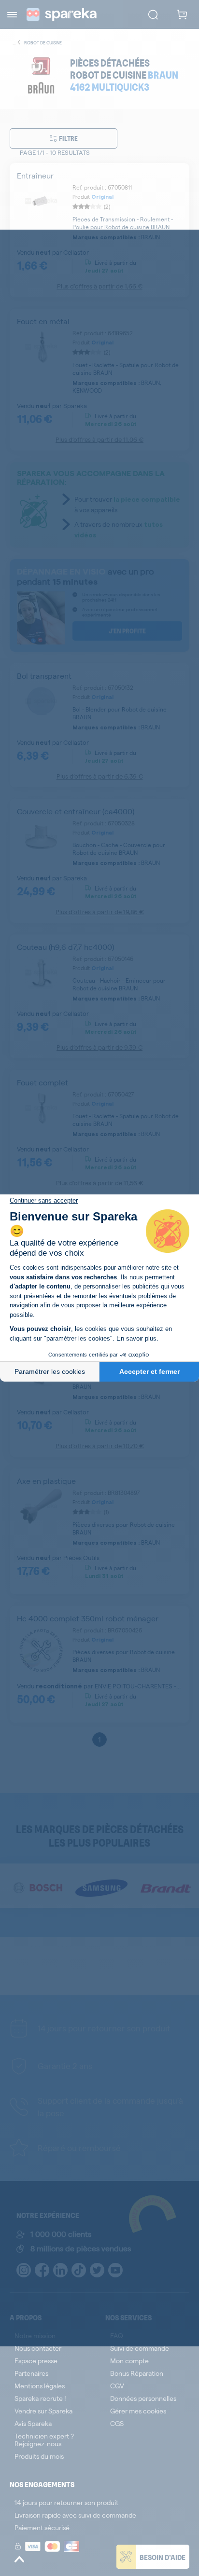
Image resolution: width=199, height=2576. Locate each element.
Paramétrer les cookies (50, 1371)
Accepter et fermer (149, 1371)
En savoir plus (136, 1338)
